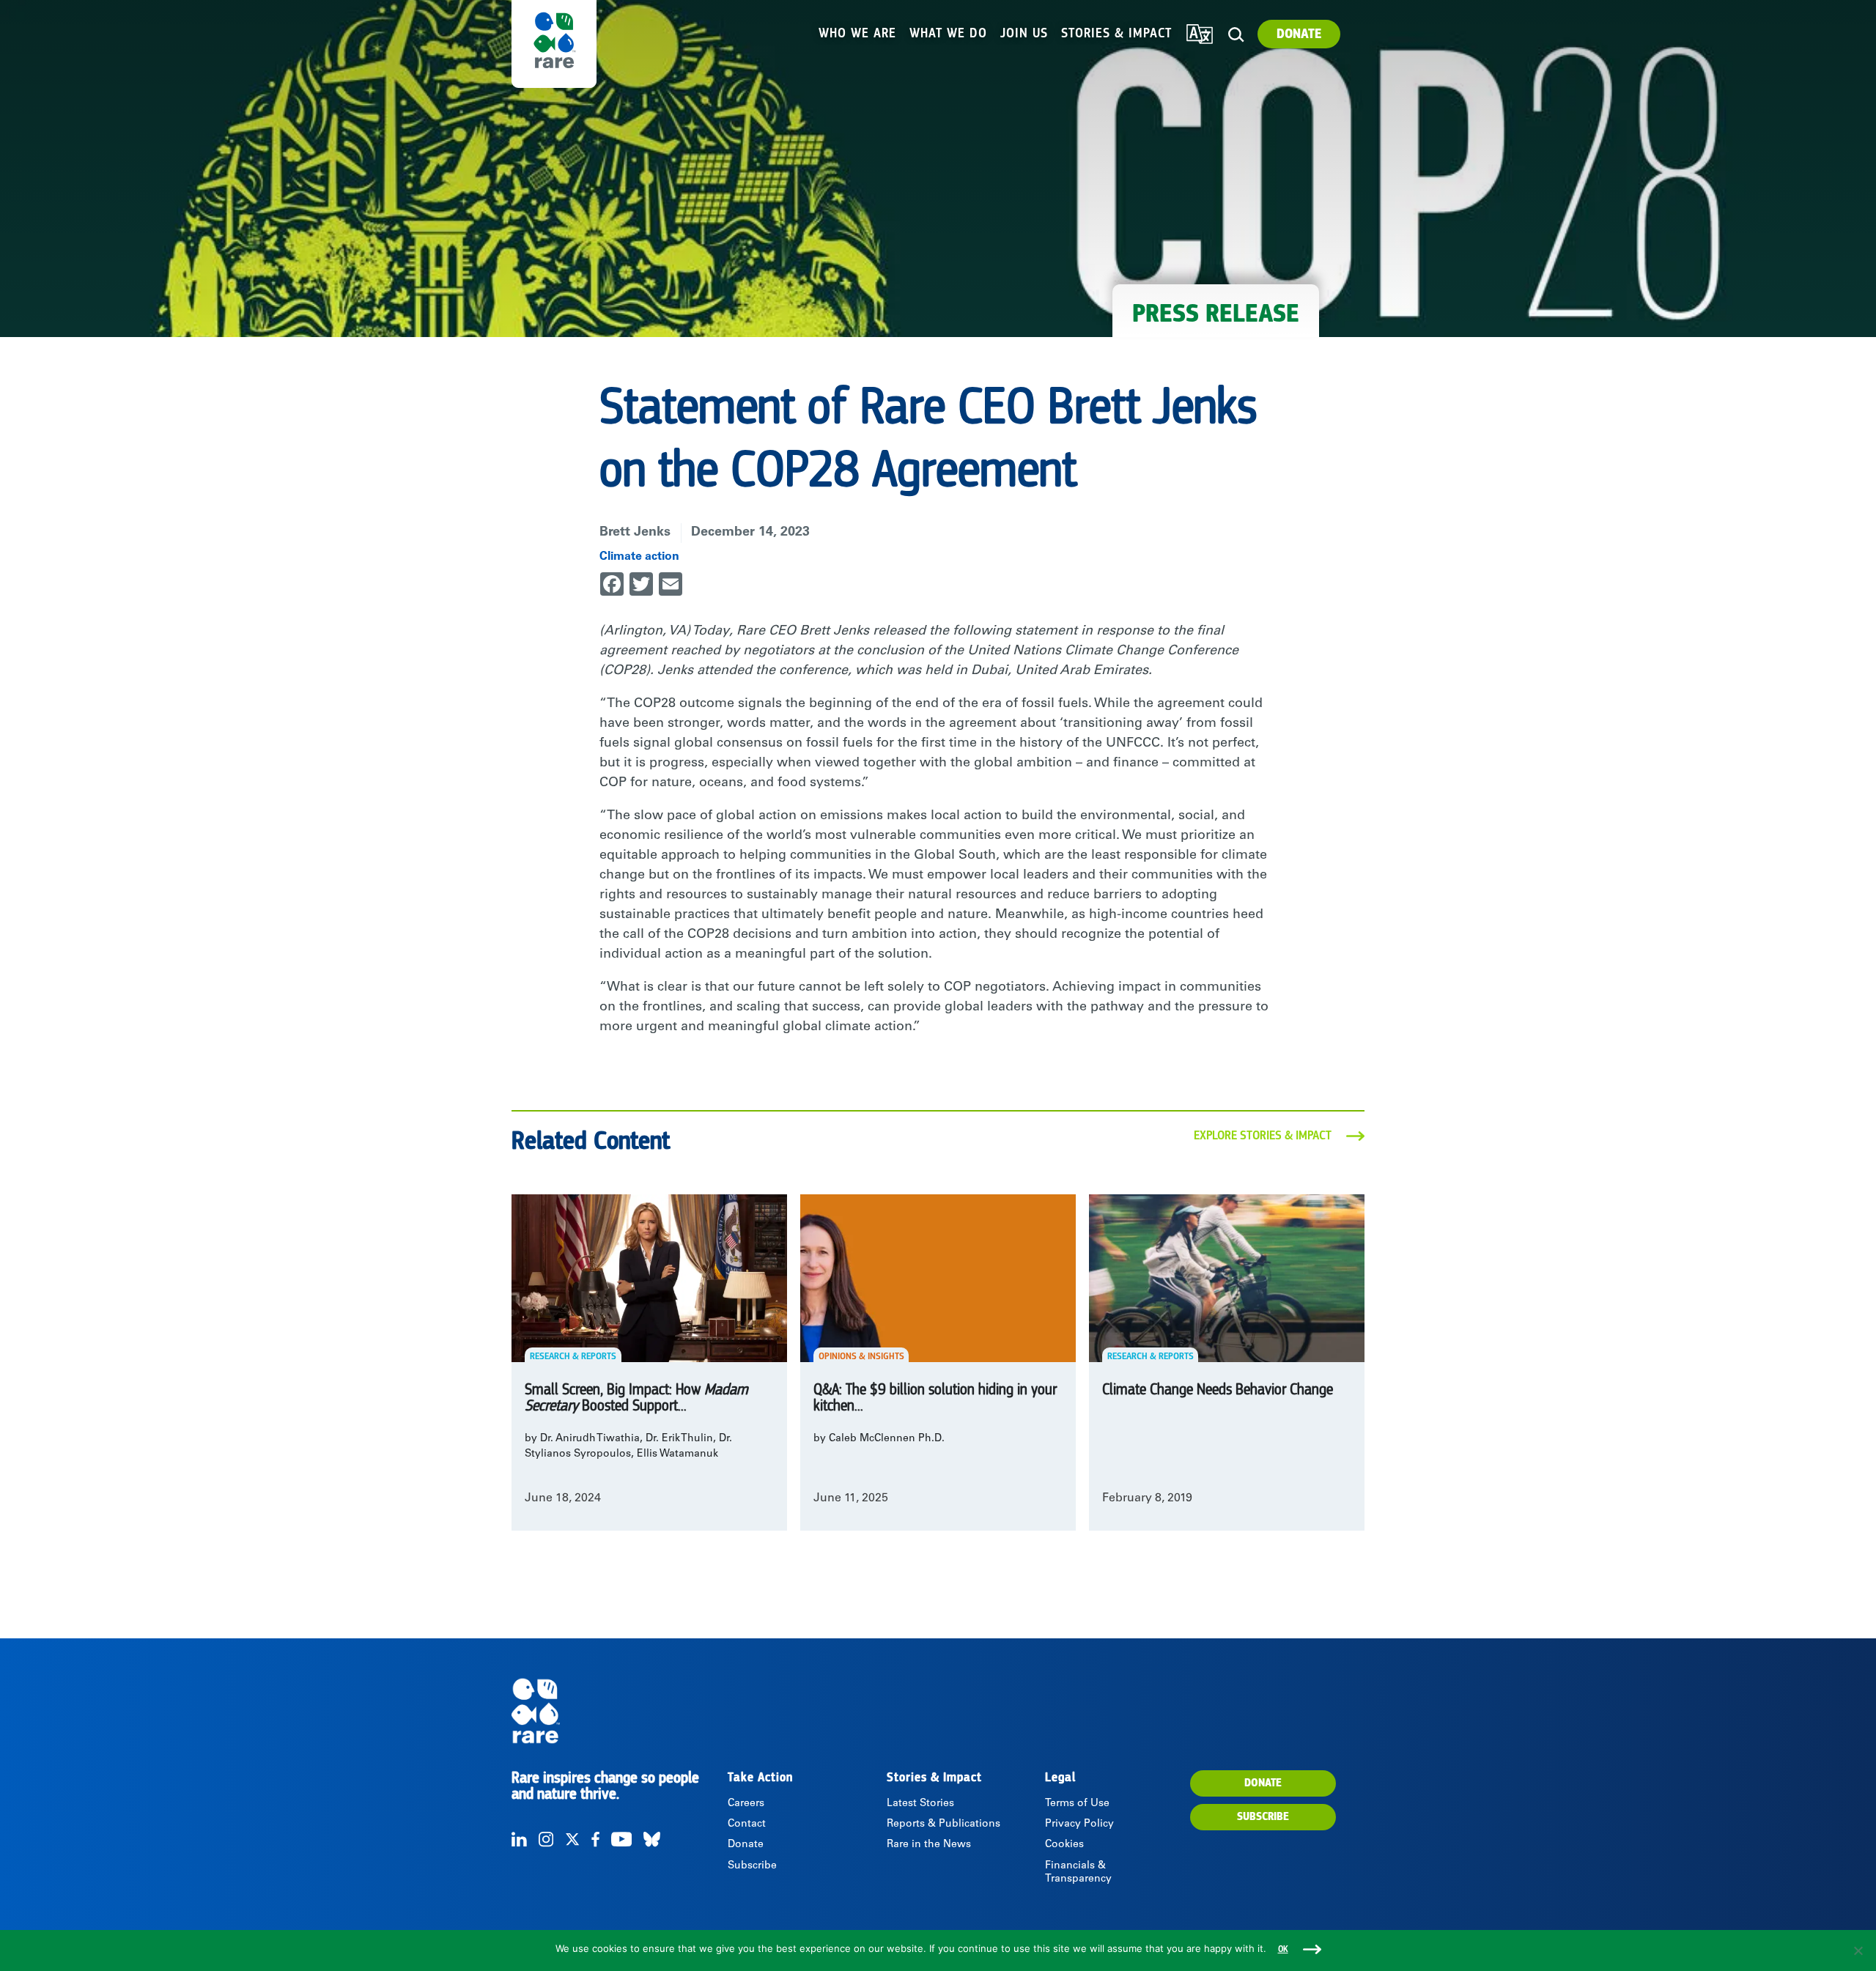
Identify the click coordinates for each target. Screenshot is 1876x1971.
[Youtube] (621, 1839)
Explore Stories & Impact (1263, 1136)
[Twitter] (572, 1839)
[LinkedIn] (519, 1839)
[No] (1858, 1950)
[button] (1236, 35)
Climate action (639, 557)
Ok (1283, 1949)
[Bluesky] (652, 1839)
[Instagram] (546, 1839)
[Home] (618, 1711)
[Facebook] (595, 1839)
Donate (1299, 34)
